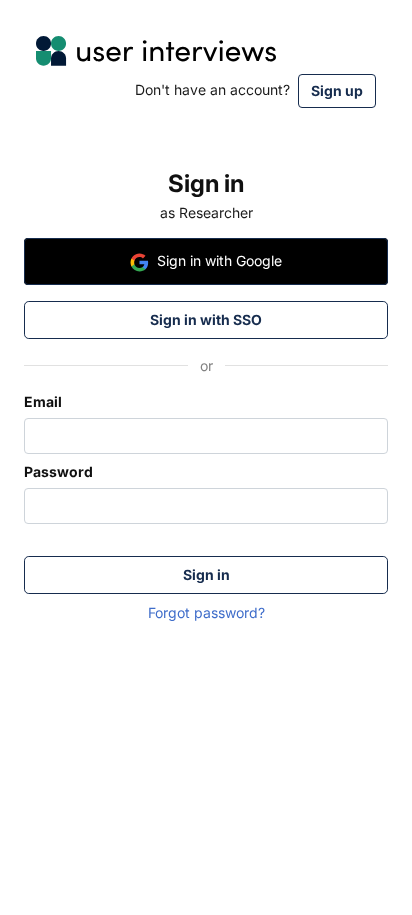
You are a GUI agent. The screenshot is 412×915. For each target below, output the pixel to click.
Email (43, 401)
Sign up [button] (337, 90)
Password (58, 471)
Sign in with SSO (206, 319)
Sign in (206, 574)
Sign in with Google (219, 260)
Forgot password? (206, 612)
